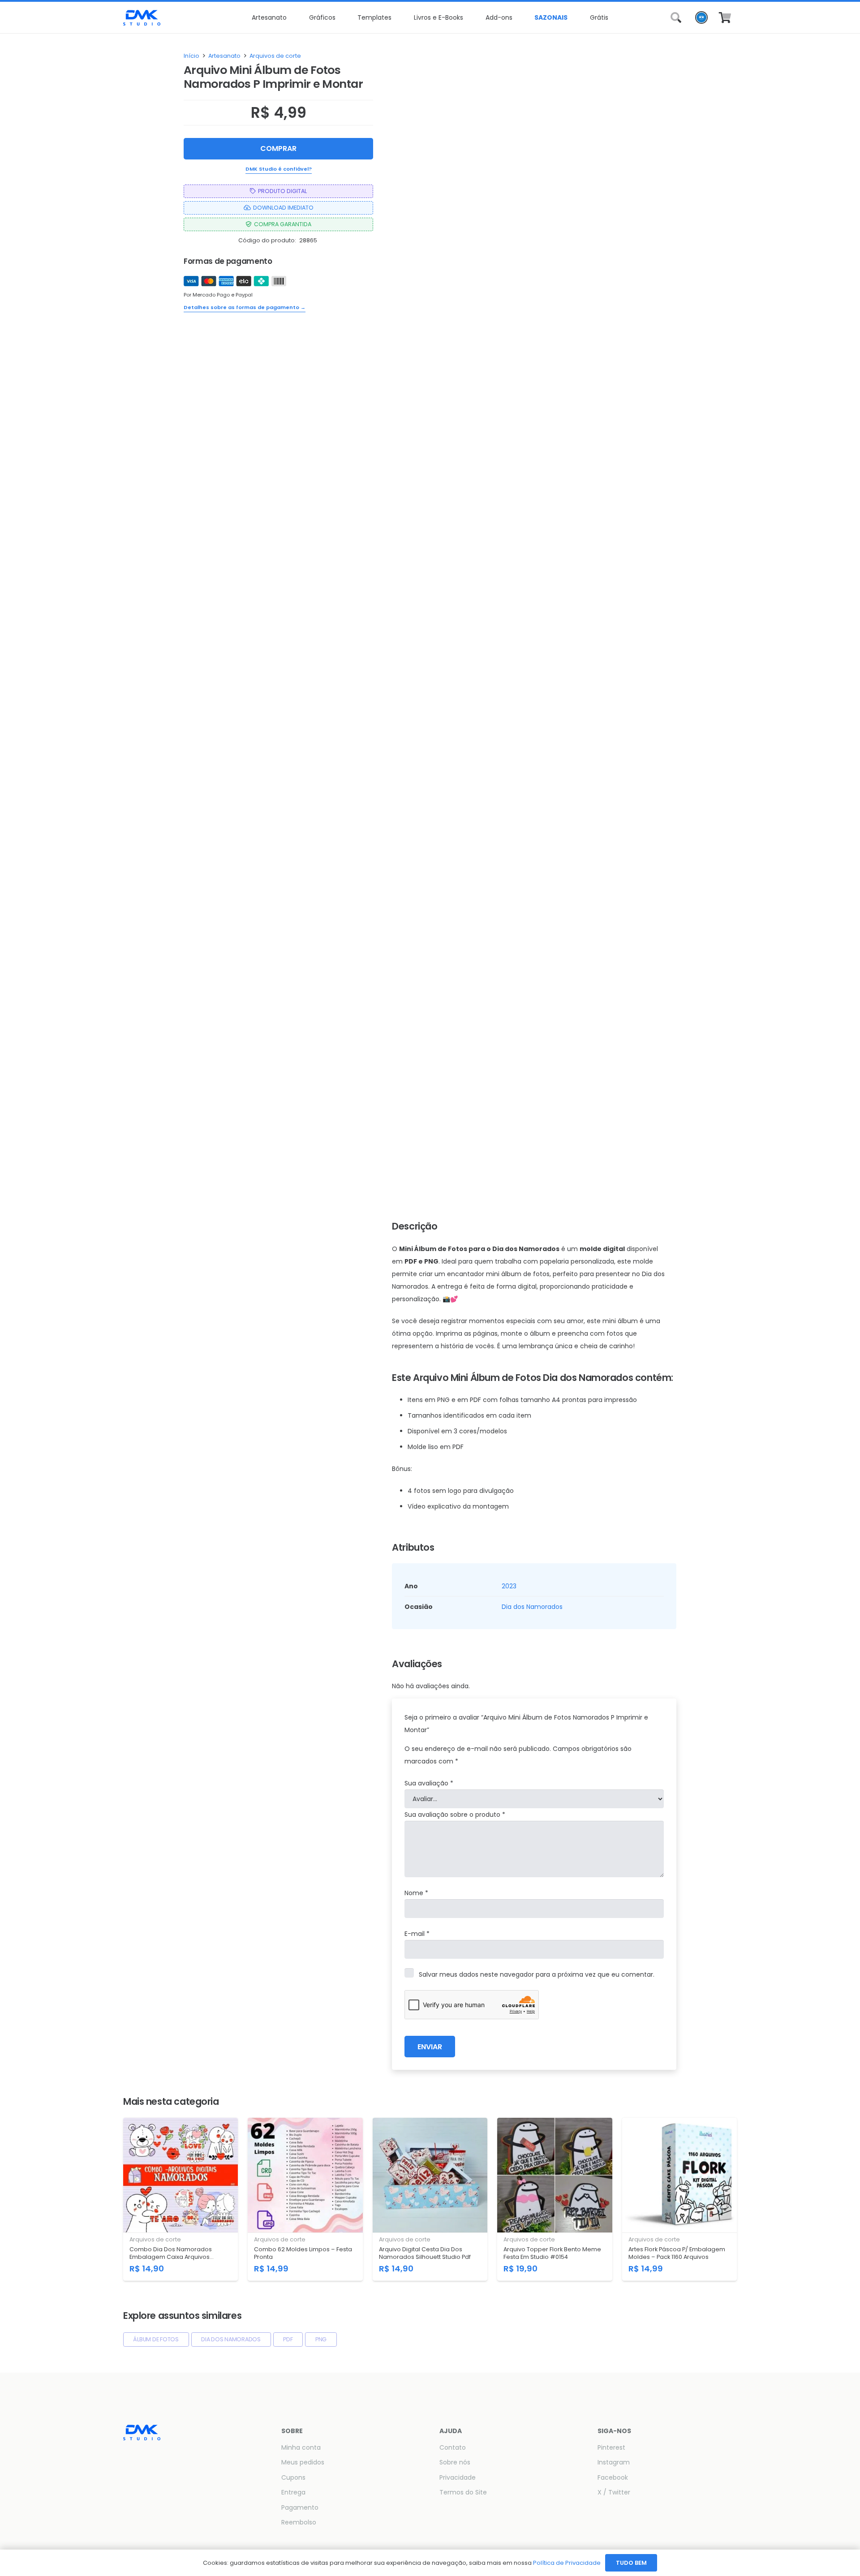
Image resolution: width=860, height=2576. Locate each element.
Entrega (293, 2492)
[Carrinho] (725, 17)
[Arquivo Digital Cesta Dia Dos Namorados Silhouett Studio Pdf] (430, 2199)
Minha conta (301, 2447)
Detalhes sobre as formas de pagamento (245, 307)
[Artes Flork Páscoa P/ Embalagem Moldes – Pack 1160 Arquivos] (679, 2199)
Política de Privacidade (567, 2563)
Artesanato (224, 56)
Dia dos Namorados (532, 1607)
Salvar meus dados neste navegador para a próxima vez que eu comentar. (537, 1974)
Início (191, 56)
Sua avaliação (429, 1783)
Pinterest (611, 2447)
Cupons (293, 2477)
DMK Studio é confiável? (279, 168)
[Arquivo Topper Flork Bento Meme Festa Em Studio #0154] (555, 2199)
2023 (509, 1586)
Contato (453, 2447)
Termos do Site (463, 2492)
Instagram (614, 2462)
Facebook (613, 2477)
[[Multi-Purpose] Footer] (142, 18)
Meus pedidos (303, 2462)
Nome (416, 1893)
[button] (290, 17)
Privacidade (458, 2477)
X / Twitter (614, 2492)
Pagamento (300, 2507)
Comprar (278, 148)
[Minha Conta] (701, 20)
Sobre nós (455, 2462)
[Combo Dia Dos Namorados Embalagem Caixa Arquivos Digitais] (181, 2199)
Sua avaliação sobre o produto (455, 1815)
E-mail (417, 1934)
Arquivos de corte (275, 56)
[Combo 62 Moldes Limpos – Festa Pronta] (305, 2199)
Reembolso (299, 2522)
